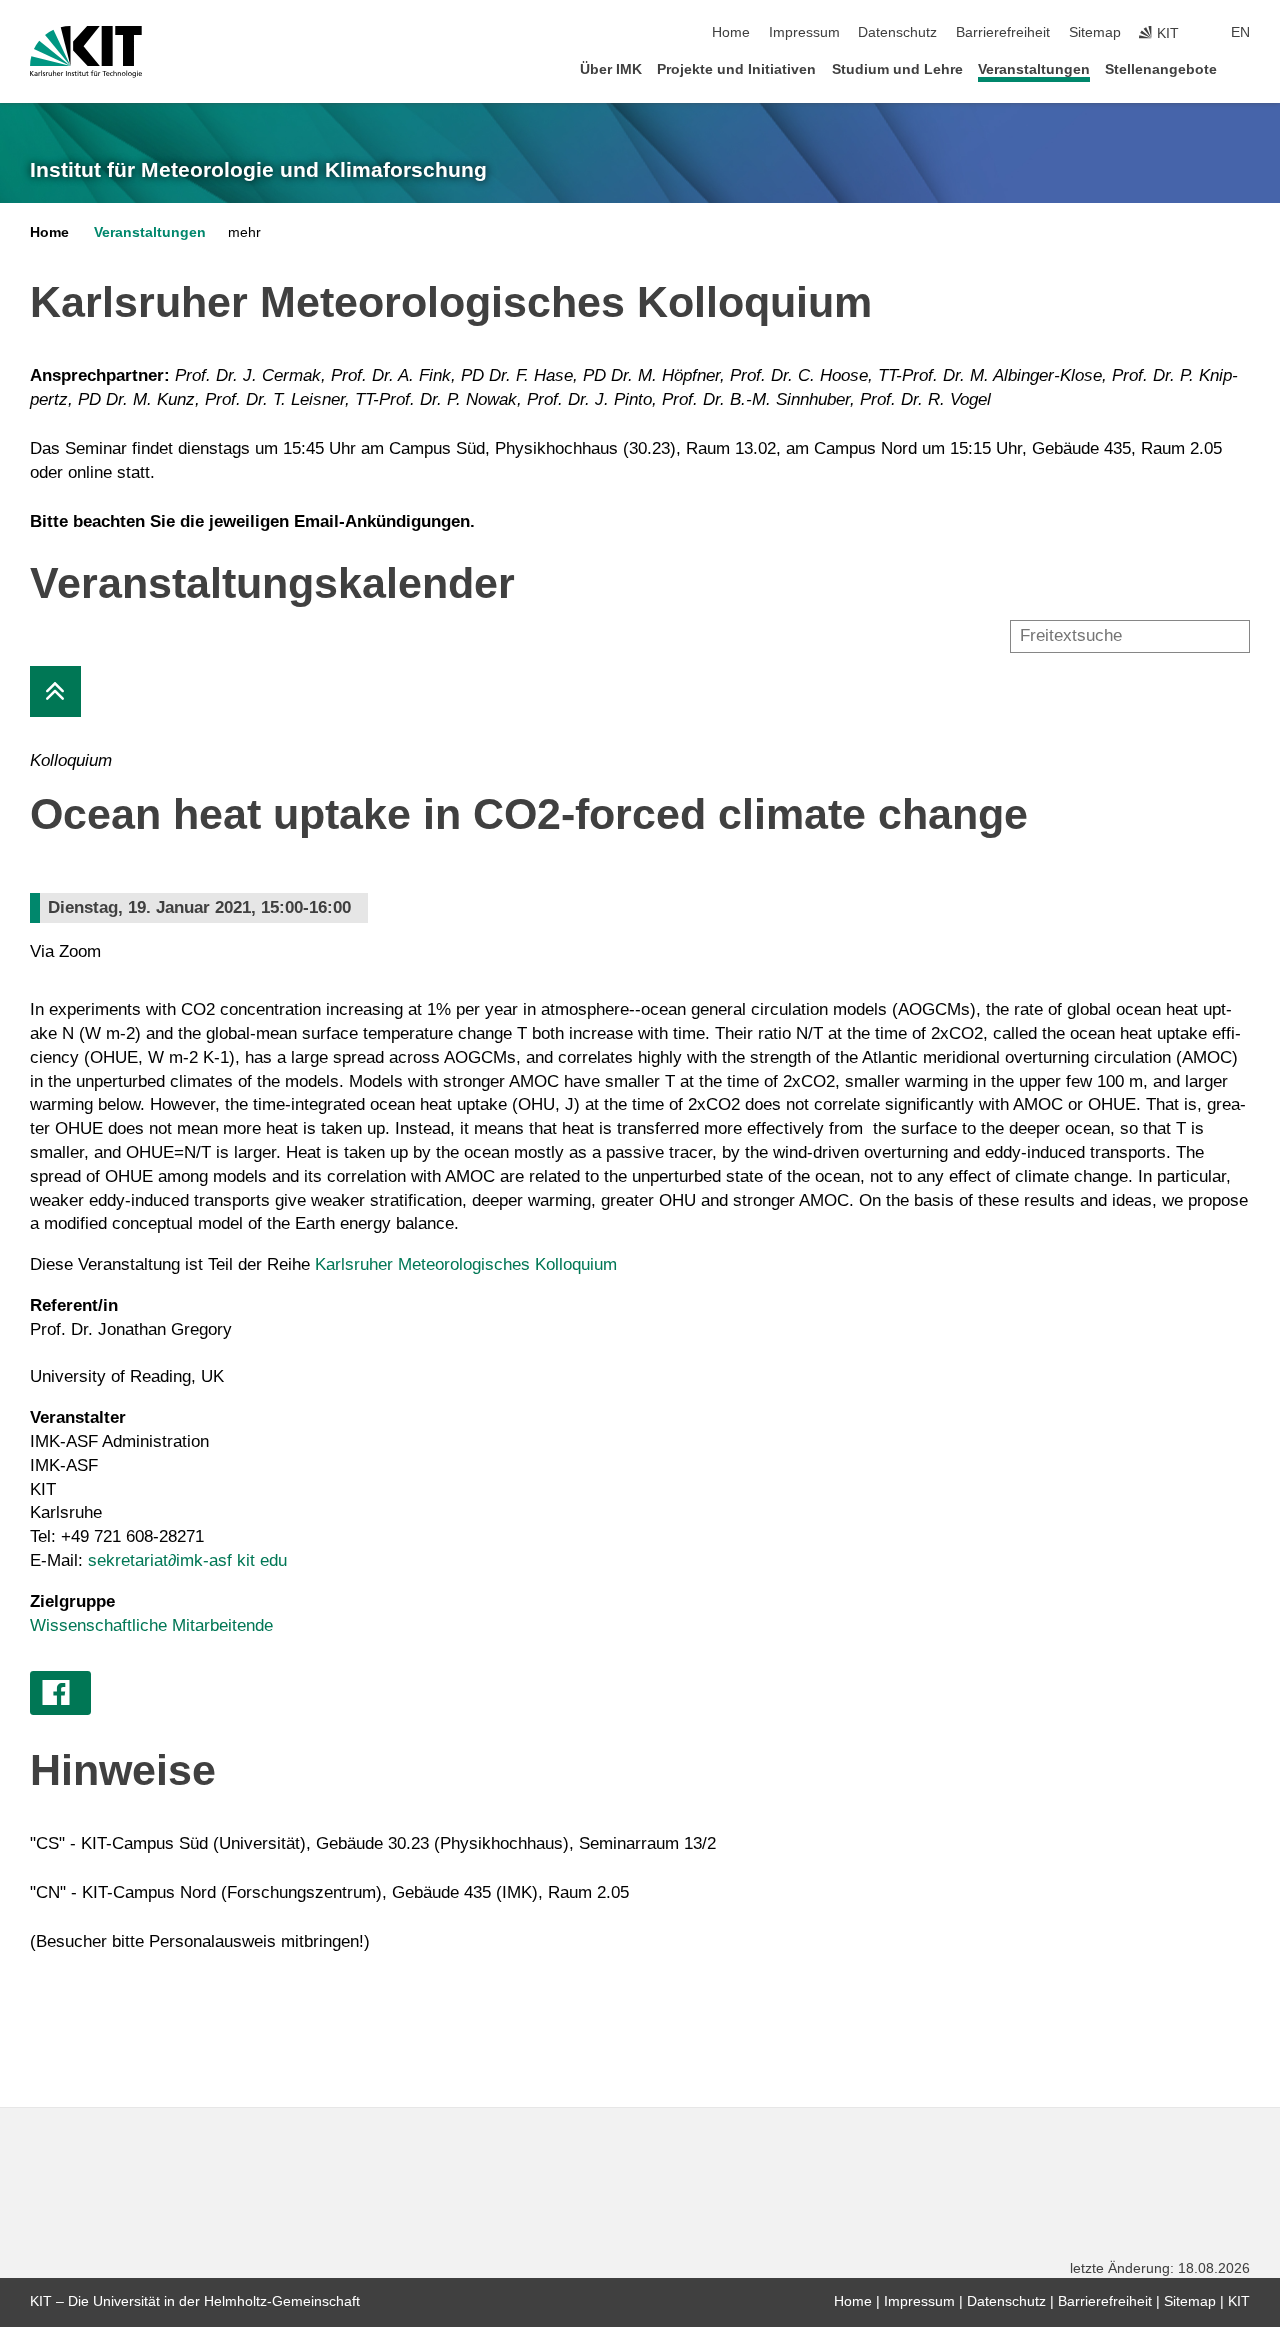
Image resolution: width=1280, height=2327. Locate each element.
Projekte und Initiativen (736, 69)
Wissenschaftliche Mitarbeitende (151, 1625)
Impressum (804, 32)
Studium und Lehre (897, 69)
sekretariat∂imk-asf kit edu (187, 1560)
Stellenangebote (1161, 69)
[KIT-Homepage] (86, 52)
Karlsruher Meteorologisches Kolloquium (466, 1264)
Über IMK (611, 69)
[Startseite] (1244, 68)
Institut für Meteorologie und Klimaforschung (258, 170)
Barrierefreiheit (1003, 32)
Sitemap (1095, 32)
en (1240, 32)
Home (731, 32)
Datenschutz (897, 32)
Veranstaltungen (1034, 69)
